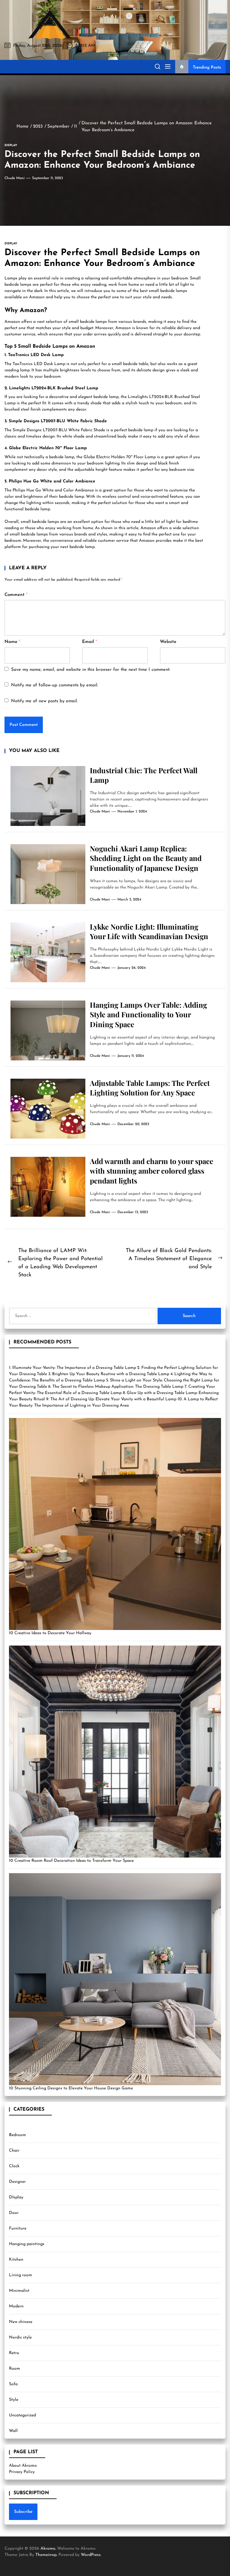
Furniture (18, 2228)
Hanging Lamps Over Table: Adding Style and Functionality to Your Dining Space (148, 1015)
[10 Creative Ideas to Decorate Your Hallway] (115, 1524)
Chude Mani (15, 178)
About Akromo (23, 2466)
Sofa (13, 2384)
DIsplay (16, 2197)
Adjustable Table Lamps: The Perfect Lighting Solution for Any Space (150, 1088)
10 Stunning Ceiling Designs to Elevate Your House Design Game (71, 2088)
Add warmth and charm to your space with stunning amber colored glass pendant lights (152, 1171)
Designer (17, 2182)
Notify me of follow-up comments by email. (55, 685)
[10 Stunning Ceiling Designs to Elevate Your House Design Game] (115, 1979)
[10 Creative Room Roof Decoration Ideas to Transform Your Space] (115, 1752)
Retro (14, 2353)
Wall (13, 2431)
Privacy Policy (22, 2472)
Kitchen (16, 2260)
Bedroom (18, 2135)
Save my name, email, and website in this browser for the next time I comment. (91, 670)
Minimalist (19, 2291)
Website (168, 642)
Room (15, 2369)
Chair (14, 2151)
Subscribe (23, 2512)
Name (12, 642)
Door (14, 2213)
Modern (16, 2306)
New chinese (21, 2322)
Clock (14, 2166)
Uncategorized (22, 2415)
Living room (21, 2275)
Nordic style (20, 2337)
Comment (16, 595)
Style (14, 2400)
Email (90, 642)
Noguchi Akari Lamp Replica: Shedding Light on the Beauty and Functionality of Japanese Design (146, 858)
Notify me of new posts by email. (44, 701)
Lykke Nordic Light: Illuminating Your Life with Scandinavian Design (149, 931)
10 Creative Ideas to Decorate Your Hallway (50, 1633)
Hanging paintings (27, 2244)
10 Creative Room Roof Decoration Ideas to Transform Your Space (71, 1861)
